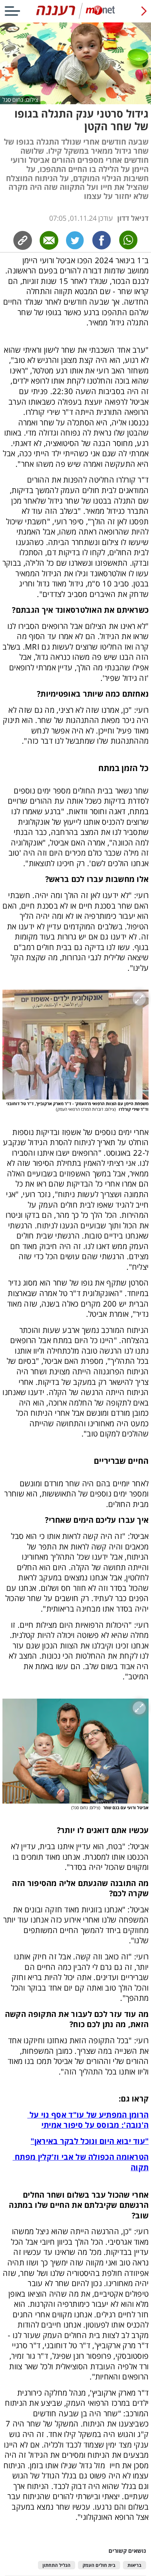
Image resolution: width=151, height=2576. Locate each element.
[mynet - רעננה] (75, 17)
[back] (144, 11)
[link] (102, 240)
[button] (76, 1045)
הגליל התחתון (57, 2565)
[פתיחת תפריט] (12, 11)
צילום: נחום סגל (20, 100)
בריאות (134, 2565)
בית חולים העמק (99, 2565)
